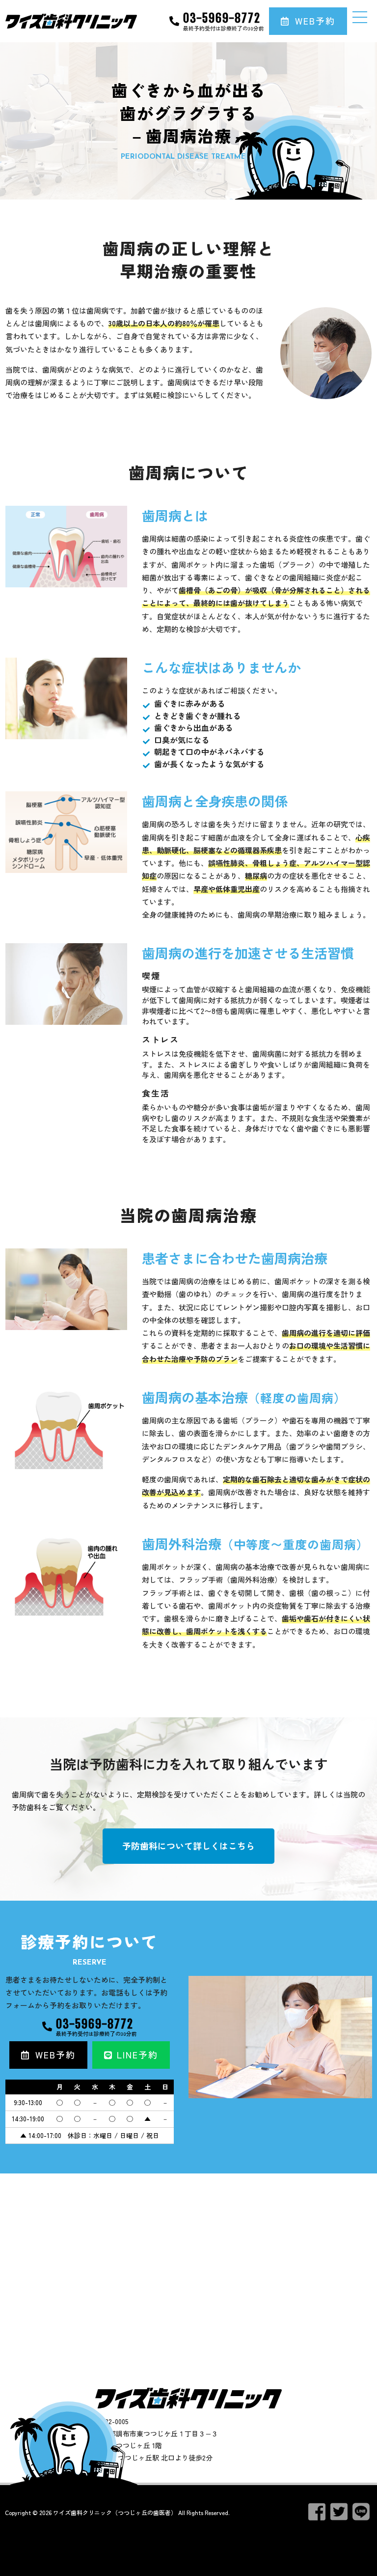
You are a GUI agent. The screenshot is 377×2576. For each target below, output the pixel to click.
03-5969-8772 (222, 18)
